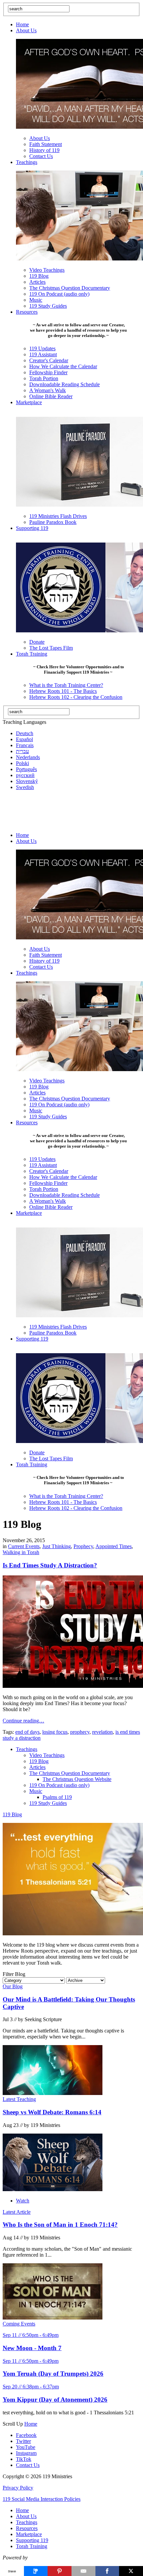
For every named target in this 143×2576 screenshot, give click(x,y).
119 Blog (39, 276)
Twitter (23, 2441)
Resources (27, 312)
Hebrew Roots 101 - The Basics (63, 691)
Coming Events (19, 2324)
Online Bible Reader (51, 396)
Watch (23, 2201)
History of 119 (44, 150)
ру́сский (25, 775)
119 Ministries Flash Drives (58, 516)
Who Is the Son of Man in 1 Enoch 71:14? (60, 2225)
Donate (37, 642)
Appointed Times (114, 1546)
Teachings (27, 162)
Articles (37, 282)
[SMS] (36, 2571)
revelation (102, 1732)
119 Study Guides (48, 306)
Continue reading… (23, 1721)
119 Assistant (43, 354)
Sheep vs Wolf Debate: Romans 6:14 (52, 2112)
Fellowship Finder (48, 372)
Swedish (25, 787)
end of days (27, 1732)
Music (36, 300)
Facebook (26, 2435)
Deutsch (25, 733)
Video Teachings (47, 270)
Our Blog (13, 1986)
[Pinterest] (60, 2571)
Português (26, 769)
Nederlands (28, 757)
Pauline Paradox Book (53, 522)
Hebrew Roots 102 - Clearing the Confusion (76, 697)
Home (22, 24)
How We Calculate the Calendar (63, 366)
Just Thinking (57, 1546)
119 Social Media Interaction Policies (42, 2499)
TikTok (24, 2459)
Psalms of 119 (57, 1797)
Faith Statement (46, 144)
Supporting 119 (32, 528)
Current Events (24, 1546)
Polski (22, 763)
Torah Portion (44, 378)
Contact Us (41, 156)
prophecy (80, 1732)
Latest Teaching (19, 2099)
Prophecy (83, 1546)
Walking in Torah (21, 1552)
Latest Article (17, 2212)
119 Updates (42, 348)
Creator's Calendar (49, 360)
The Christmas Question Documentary (70, 288)
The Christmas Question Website (77, 1779)
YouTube (26, 2447)
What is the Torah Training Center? (66, 685)
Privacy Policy (18, 2488)
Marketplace (29, 402)
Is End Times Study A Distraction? (50, 1565)
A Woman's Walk (48, 390)
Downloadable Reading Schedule (65, 384)
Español (24, 739)
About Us (26, 30)
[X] (131, 2571)
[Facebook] (107, 2571)
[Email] (83, 2571)
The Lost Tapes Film (51, 648)
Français (25, 745)
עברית (22, 751)
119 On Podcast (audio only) (59, 294)
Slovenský (27, 781)
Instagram (26, 2453)
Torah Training (32, 654)
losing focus (55, 1732)
